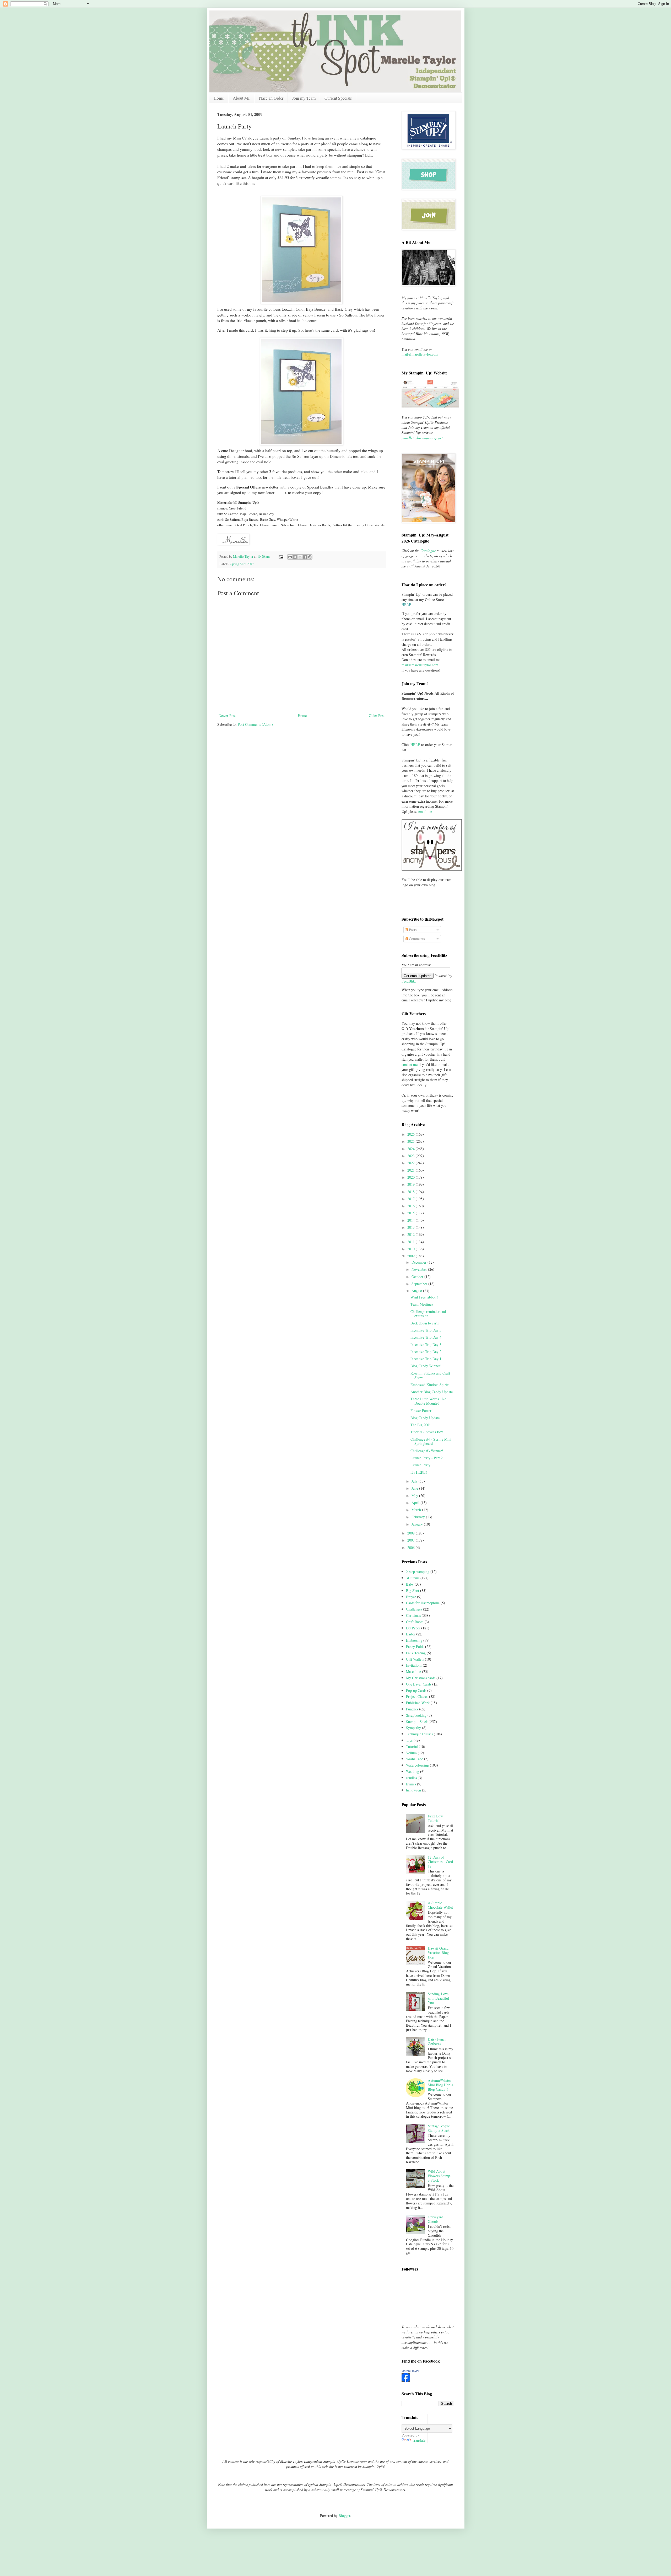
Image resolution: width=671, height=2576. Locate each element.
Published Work (418, 1703)
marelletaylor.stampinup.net (422, 438)
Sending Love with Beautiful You (438, 1998)
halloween (413, 1790)
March (417, 1510)
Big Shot (413, 1590)
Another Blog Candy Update (432, 1392)
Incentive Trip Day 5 (426, 1330)
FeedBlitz (409, 981)
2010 (412, 1249)
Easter (411, 1634)
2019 (412, 1184)
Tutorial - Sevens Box (427, 1432)
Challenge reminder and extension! (428, 1314)
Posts (412, 930)
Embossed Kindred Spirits (430, 1385)
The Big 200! (420, 1425)
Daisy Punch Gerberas (437, 2041)
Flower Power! (422, 1411)
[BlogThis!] (295, 557)
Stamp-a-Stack (417, 1722)
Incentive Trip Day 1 (426, 1359)
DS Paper (413, 1628)
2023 (412, 1156)
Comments (416, 939)
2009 (412, 1256)
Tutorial (412, 1746)
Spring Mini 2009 (242, 564)
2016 (412, 1206)
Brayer (411, 1597)
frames (411, 1784)
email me (425, 811)
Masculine (413, 1671)
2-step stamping (418, 1572)
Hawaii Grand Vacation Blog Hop (438, 1953)
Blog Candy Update (425, 1418)
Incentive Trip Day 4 (426, 1337)
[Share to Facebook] (305, 557)
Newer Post (227, 715)
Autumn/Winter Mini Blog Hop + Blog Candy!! (441, 2085)
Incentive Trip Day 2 (426, 1352)
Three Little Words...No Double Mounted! (428, 1401)
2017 (412, 1199)
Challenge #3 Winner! (427, 1451)
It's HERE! (419, 1472)
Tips (409, 1740)
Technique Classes (419, 1734)
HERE (415, 745)
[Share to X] (300, 557)
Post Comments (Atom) (255, 724)
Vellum (411, 1753)
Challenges (414, 1609)
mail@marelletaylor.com (420, 354)
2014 (412, 1220)
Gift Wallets (415, 1659)
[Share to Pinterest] (310, 557)
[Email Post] (281, 557)
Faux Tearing (416, 1653)
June (415, 1488)
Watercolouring (417, 1765)
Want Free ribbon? (424, 1297)
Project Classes (417, 1696)
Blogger (344, 2516)
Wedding (413, 1771)
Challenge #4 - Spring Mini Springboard (431, 1441)
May (415, 1496)
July (415, 1481)
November (420, 1269)
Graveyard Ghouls (435, 2219)
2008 (412, 1533)
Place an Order (271, 98)
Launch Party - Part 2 (427, 1458)
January (418, 1524)
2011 (412, 1242)
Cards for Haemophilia (423, 1603)
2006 (412, 1547)
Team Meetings (422, 1304)
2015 (412, 1213)
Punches (412, 1709)
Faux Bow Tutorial (435, 1818)
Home (219, 98)
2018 (412, 1192)
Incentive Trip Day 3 (426, 1345)
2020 (412, 1177)
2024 (412, 1149)
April (416, 1503)
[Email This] (290, 557)
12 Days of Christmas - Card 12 (440, 1862)
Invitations (414, 1665)
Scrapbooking (416, 1715)
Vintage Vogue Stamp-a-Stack (439, 2128)
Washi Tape (415, 1759)
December (420, 1262)
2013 (412, 1227)
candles (411, 1778)
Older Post (377, 715)
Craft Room (415, 1622)
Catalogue (428, 551)
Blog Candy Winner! (426, 1366)
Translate (419, 2440)
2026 (412, 1134)
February (419, 1517)
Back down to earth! (426, 1323)
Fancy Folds (415, 1647)
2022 (412, 1163)
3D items (413, 1578)
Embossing (414, 1640)
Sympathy (413, 1728)
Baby (410, 1584)
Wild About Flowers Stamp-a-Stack (440, 2176)
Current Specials (338, 98)
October (418, 1277)
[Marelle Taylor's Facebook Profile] (406, 2380)
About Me (241, 98)
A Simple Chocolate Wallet (440, 1905)
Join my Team (304, 98)
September (420, 1284)
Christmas (413, 1615)
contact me (410, 1064)
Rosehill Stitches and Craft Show (430, 1375)
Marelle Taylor (410, 2371)
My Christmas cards (421, 1678)
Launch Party (420, 1465)
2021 (412, 1170)
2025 (412, 1141)
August (417, 1291)
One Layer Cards (419, 1684)
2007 (412, 1540)
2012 (412, 1234)
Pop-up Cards (416, 1690)
